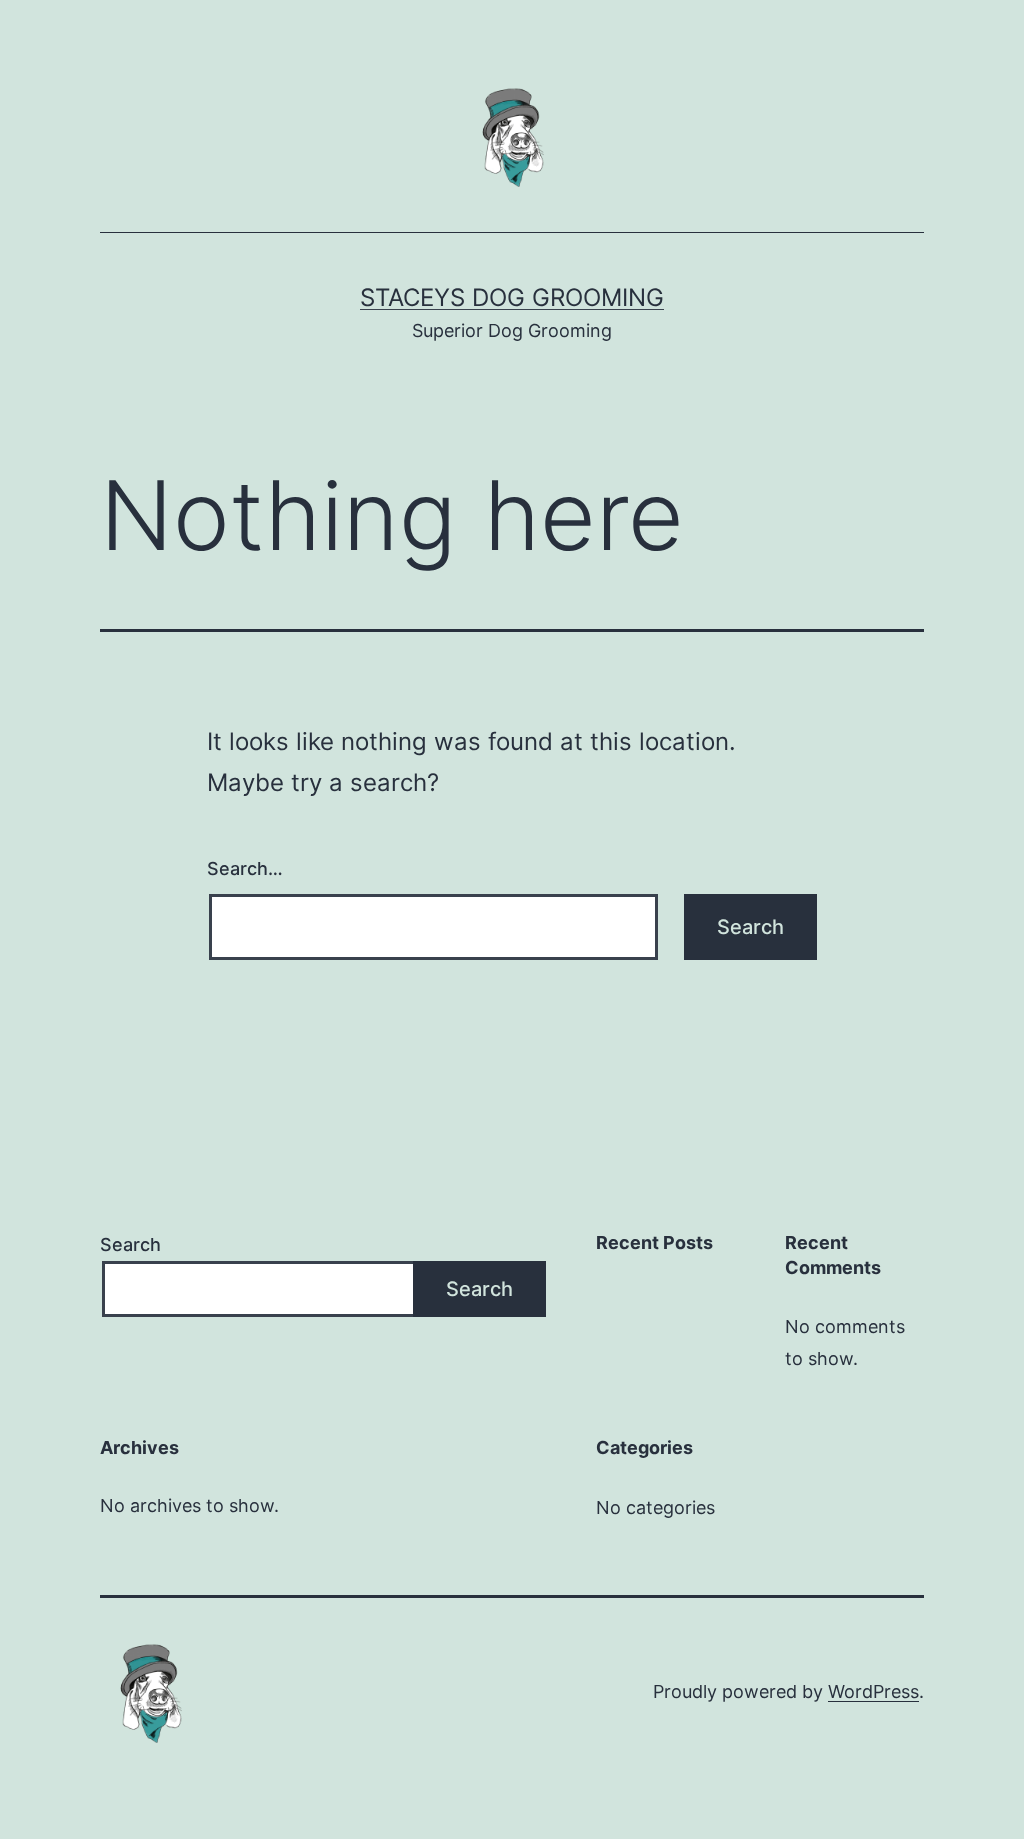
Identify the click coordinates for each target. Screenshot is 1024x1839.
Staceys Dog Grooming (512, 297)
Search (130, 1244)
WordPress (873, 1691)
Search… (245, 868)
